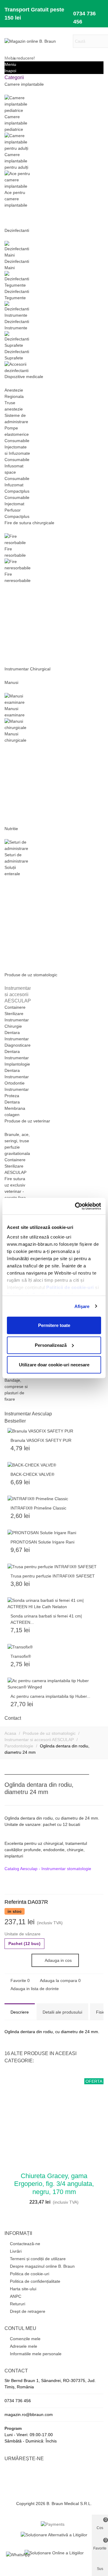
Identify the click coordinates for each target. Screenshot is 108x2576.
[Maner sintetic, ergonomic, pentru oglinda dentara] (89, 1786)
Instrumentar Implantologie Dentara (17, 1064)
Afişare (82, 1306)
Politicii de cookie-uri (71, 1287)
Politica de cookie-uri (30, 2274)
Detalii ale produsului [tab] (62, 2012)
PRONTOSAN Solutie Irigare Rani (42, 1542)
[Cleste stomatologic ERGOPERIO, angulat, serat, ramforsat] (99, 1786)
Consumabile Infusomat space (17, 466)
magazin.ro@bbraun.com (29, 2414)
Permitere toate (54, 1325)
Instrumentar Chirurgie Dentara (17, 1026)
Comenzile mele (25, 2339)
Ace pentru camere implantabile (16, 199)
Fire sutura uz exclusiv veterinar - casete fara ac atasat (15, 1191)
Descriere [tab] (20, 2012)
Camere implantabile (24, 84)
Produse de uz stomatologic (31, 975)
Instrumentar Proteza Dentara (17, 1096)
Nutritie (11, 829)
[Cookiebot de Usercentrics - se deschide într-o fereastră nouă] (76, 1206)
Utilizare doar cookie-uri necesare (54, 1365)
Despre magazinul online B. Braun (42, 2266)
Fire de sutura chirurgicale (29, 523)
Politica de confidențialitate (35, 2281)
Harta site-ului (23, 2289)
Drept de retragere (28, 2311)
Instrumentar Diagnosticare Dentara (18, 1045)
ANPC (16, 2296)
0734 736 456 (84, 18)
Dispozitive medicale (24, 377)
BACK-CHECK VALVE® (32, 1474)
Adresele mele (24, 2346)
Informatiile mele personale (36, 2354)
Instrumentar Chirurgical (27, 669)
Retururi (18, 2304)
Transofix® (21, 1656)
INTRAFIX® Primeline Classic (38, 1508)
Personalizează (51, 1345)
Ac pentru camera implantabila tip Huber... (50, 1696)
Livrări (16, 2251)
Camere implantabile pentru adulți (16, 161)
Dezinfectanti (17, 230)
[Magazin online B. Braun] (37, 41)
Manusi (11, 682)
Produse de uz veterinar (27, 1121)
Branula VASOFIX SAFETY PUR (41, 1440)
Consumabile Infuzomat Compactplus (17, 485)
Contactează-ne (25, 2244)
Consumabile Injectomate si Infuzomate (17, 447)
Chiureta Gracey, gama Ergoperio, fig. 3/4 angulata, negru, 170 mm (54, 2184)
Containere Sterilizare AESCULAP (15, 1166)
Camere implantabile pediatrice (16, 123)
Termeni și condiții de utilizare (38, 2259)
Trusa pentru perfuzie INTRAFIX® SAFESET (53, 1576)
